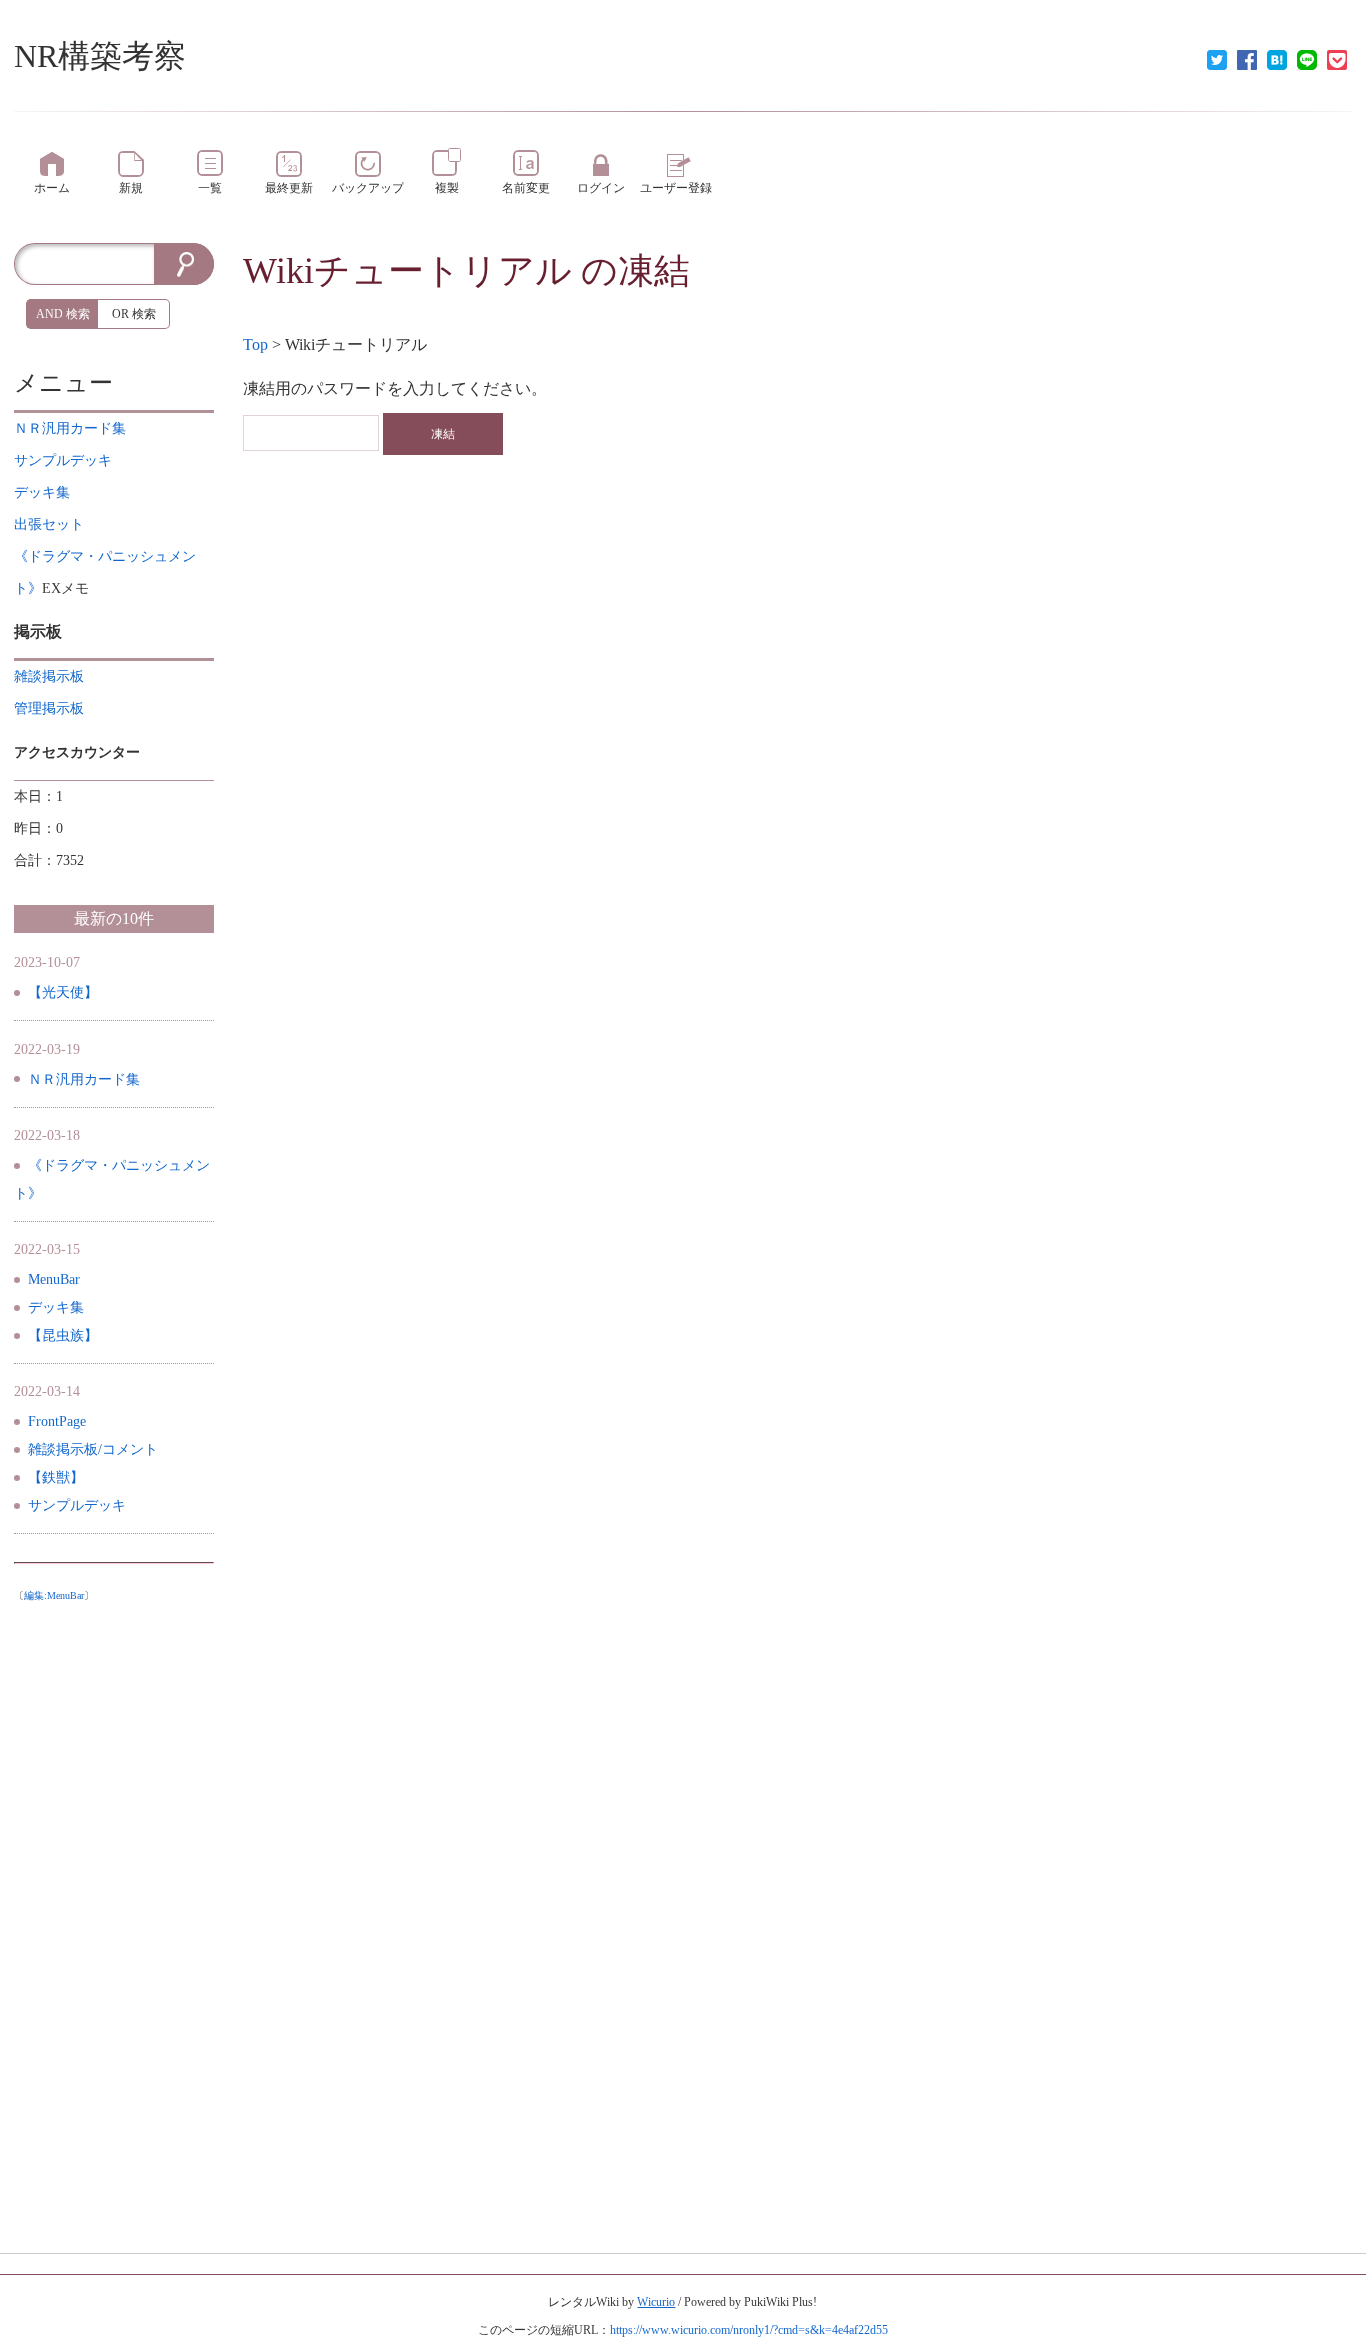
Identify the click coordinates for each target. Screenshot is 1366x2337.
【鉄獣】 (56, 1477)
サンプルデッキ (77, 1505)
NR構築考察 (100, 56)
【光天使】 (63, 992)
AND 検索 (63, 314)
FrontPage (57, 1421)
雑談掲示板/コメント (93, 1449)
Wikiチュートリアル (407, 271)
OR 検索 (134, 314)
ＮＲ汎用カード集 (84, 1079)
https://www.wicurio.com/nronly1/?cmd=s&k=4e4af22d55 (749, 2330)
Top (255, 344)
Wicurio (656, 2302)
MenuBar (54, 1279)
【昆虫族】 (63, 1335)
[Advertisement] (114, 1911)
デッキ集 (56, 1307)
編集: (54, 1595)
